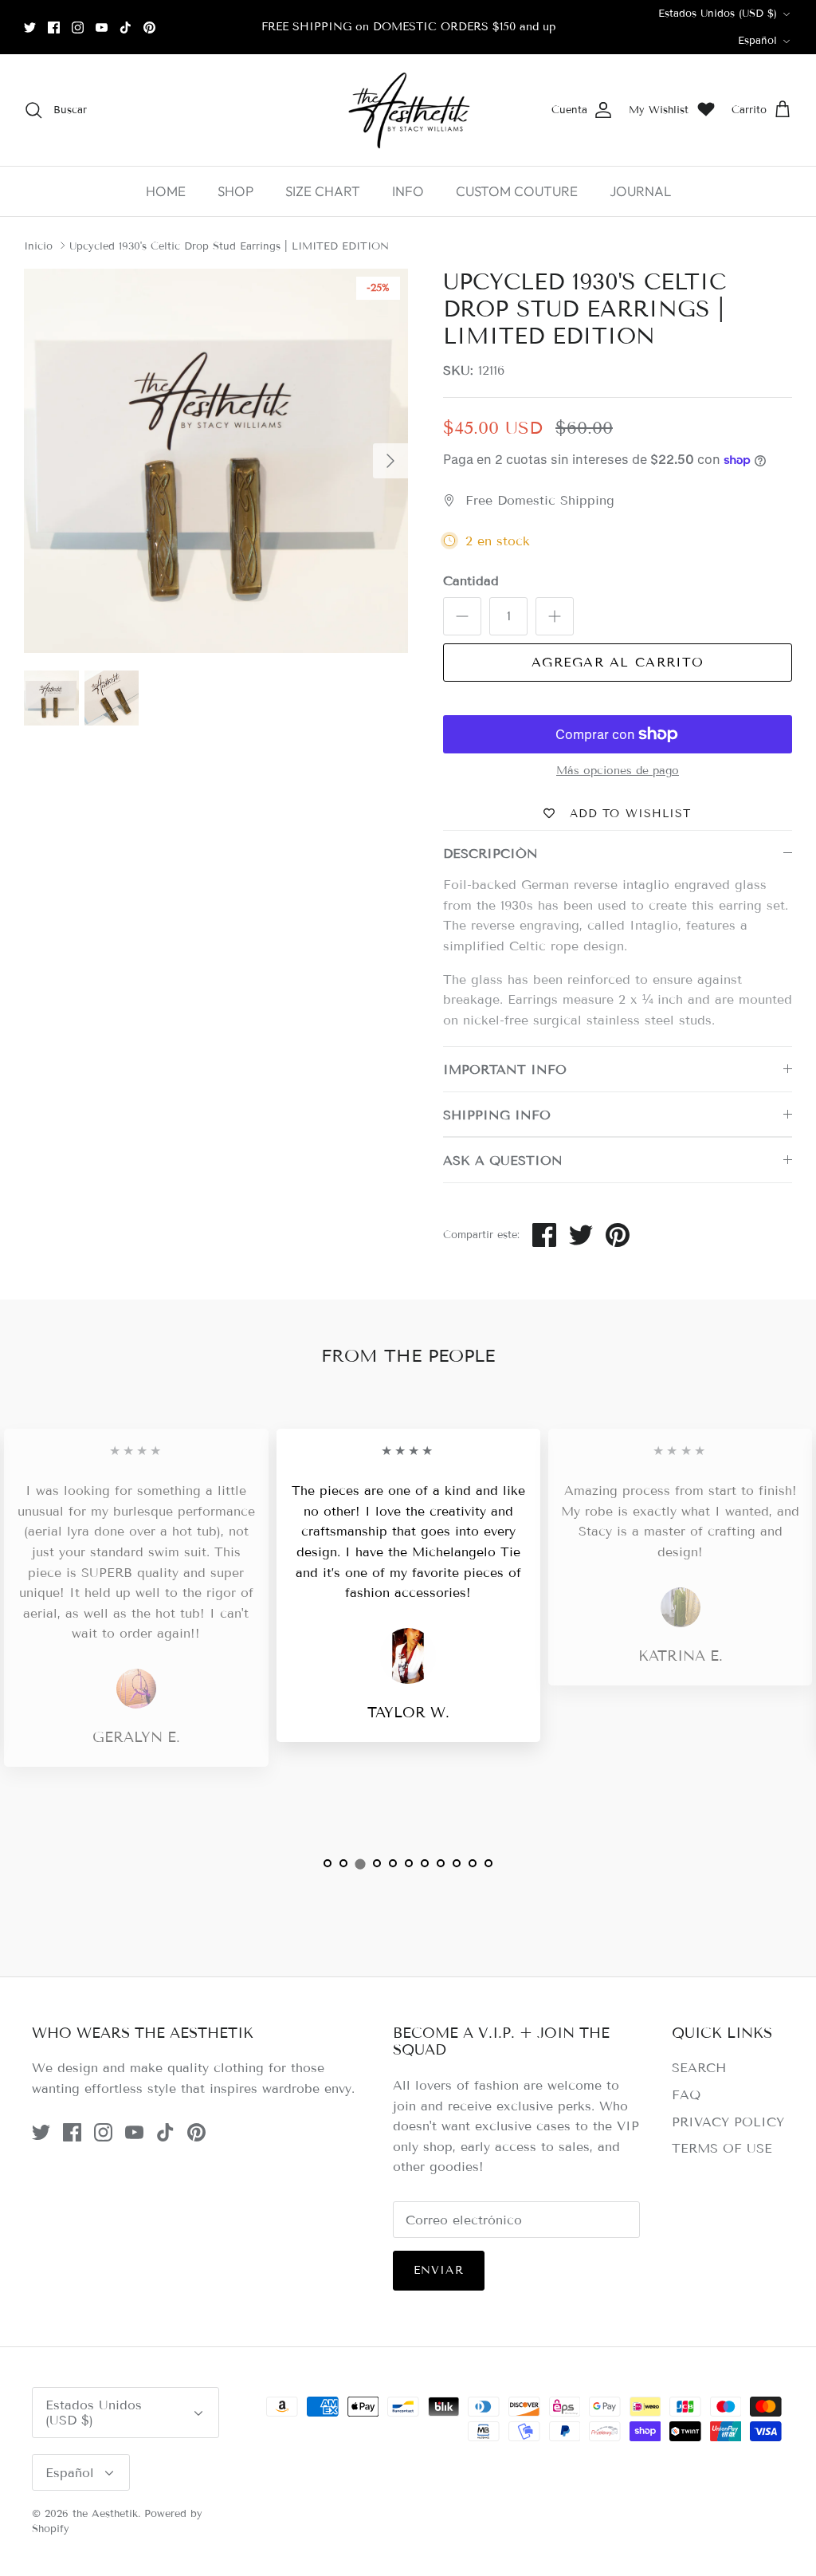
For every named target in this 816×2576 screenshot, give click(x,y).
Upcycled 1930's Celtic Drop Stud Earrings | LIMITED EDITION (229, 246)
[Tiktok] (126, 28)
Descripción (490, 853)
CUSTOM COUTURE (517, 191)
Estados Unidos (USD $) (718, 14)
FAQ (686, 2095)
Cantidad (471, 581)
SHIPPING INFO (497, 1115)
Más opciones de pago (618, 771)
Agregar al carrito (618, 662)
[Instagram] (78, 28)
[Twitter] (30, 28)
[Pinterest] (149, 28)
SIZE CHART (323, 191)
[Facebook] (54, 28)
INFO (408, 191)
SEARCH (699, 2068)
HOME (166, 191)
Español (757, 41)
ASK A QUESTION (503, 1160)
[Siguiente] (390, 461)
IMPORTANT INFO (505, 1070)
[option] (216, 461)
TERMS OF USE (722, 2148)
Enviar (439, 2270)
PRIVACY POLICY (728, 2122)
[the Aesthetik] (408, 110)
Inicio (38, 246)
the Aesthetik (105, 2514)
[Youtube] (102, 28)
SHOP (235, 191)
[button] (328, 1863)
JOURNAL (640, 191)
